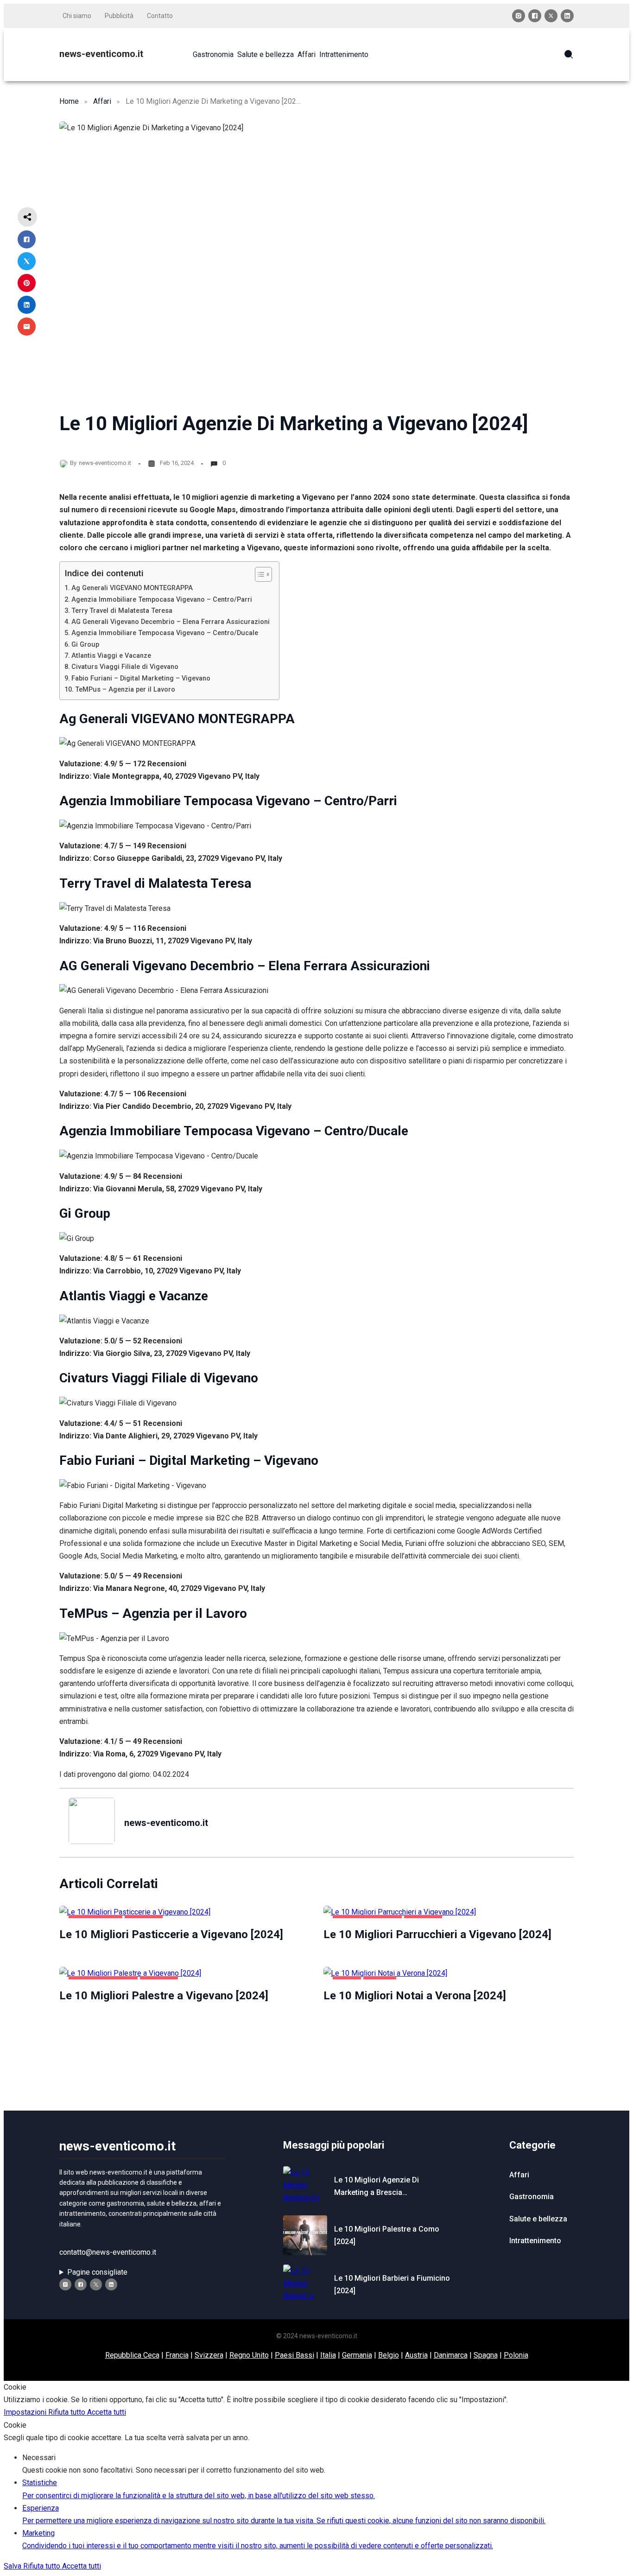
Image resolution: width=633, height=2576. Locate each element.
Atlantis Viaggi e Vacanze (111, 656)
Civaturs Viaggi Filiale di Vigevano (125, 667)
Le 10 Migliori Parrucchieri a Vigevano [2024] (437, 1934)
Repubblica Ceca (132, 2355)
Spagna (486, 2355)
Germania (357, 2355)
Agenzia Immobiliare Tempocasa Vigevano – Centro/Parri (162, 600)
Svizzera (209, 2355)
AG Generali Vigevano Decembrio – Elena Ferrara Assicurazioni (171, 622)
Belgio (389, 2355)
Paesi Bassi (294, 2355)
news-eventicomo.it (101, 54)
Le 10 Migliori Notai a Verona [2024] (415, 1996)
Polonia (516, 2355)
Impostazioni (26, 2412)
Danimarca (451, 2355)
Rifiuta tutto (68, 2412)
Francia (177, 2355)
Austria (416, 2355)
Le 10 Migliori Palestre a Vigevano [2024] (164, 1996)
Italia (328, 2355)
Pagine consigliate (97, 2272)
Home (69, 101)
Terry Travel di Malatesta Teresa (122, 611)
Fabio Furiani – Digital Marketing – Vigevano (141, 678)
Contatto (160, 16)
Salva (13, 2566)
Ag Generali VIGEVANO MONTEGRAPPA (132, 588)
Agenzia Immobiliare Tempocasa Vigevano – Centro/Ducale (165, 633)
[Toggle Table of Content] (259, 574)
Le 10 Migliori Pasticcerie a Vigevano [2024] (171, 1934)
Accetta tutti (107, 2412)
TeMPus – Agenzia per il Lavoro (125, 690)
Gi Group (85, 645)
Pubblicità (119, 16)
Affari (102, 101)
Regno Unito (249, 2355)
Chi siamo (77, 16)
